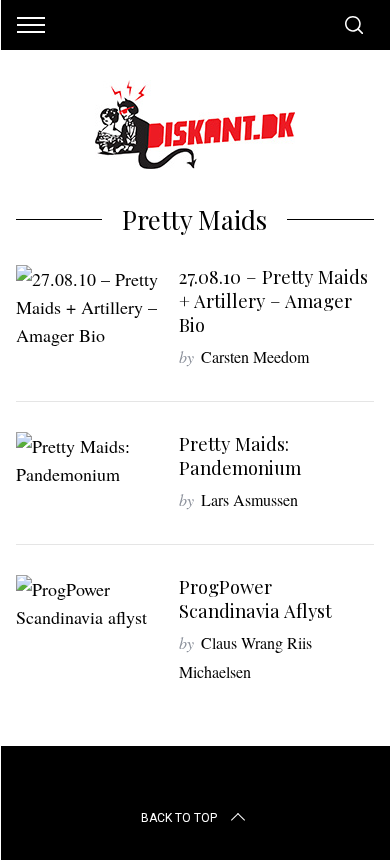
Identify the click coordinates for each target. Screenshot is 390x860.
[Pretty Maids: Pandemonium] (88, 460)
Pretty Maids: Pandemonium (240, 455)
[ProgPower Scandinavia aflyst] (88, 603)
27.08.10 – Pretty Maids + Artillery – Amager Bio (273, 300)
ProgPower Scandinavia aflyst (255, 598)
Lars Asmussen (249, 499)
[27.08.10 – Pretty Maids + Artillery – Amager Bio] (88, 307)
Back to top (179, 818)
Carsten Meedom (255, 356)
